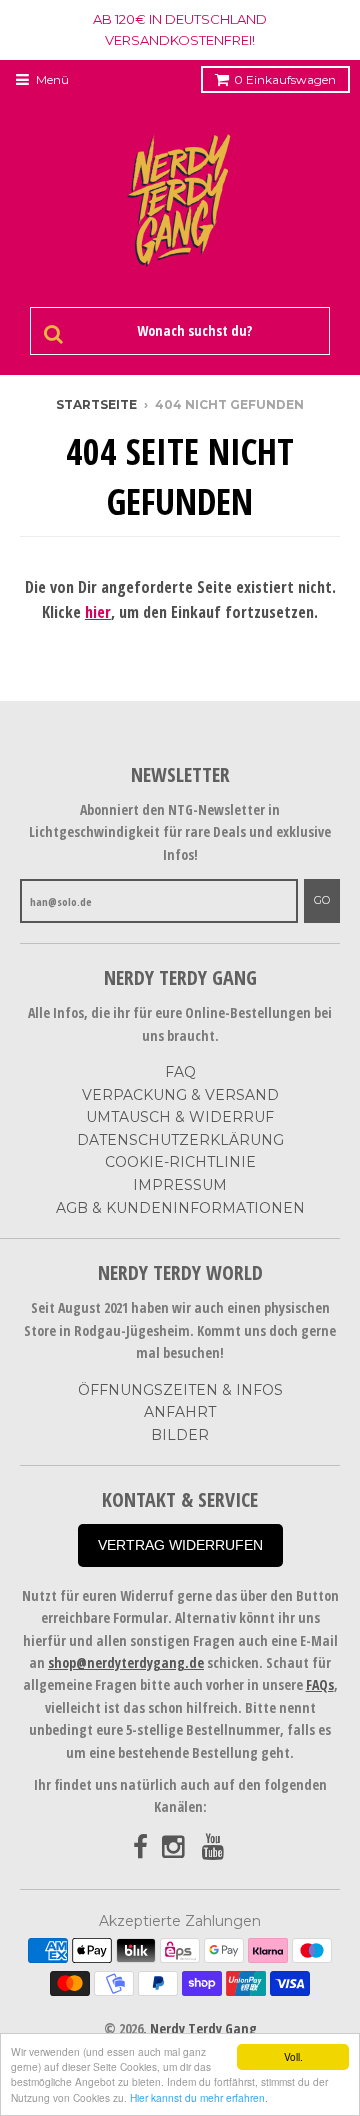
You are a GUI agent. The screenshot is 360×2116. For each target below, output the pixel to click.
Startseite (96, 404)
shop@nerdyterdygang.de (126, 1662)
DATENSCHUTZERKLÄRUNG (180, 1140)
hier (98, 612)
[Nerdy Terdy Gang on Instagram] (175, 1847)
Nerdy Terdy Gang (203, 2028)
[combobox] (192, 331)
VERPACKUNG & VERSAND (180, 1095)
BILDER (180, 1435)
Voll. (293, 2056)
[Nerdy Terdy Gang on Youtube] (215, 1847)
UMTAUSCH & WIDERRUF (180, 1117)
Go (322, 900)
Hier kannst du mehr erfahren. (199, 2097)
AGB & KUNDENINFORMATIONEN (180, 1208)
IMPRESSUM (180, 1185)
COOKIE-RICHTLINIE (180, 1162)
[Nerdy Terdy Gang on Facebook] (140, 1847)
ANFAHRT (180, 1412)
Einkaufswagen (285, 79)
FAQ (180, 1072)
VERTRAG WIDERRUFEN (180, 1545)
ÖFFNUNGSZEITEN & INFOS (180, 1390)
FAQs (320, 1684)
